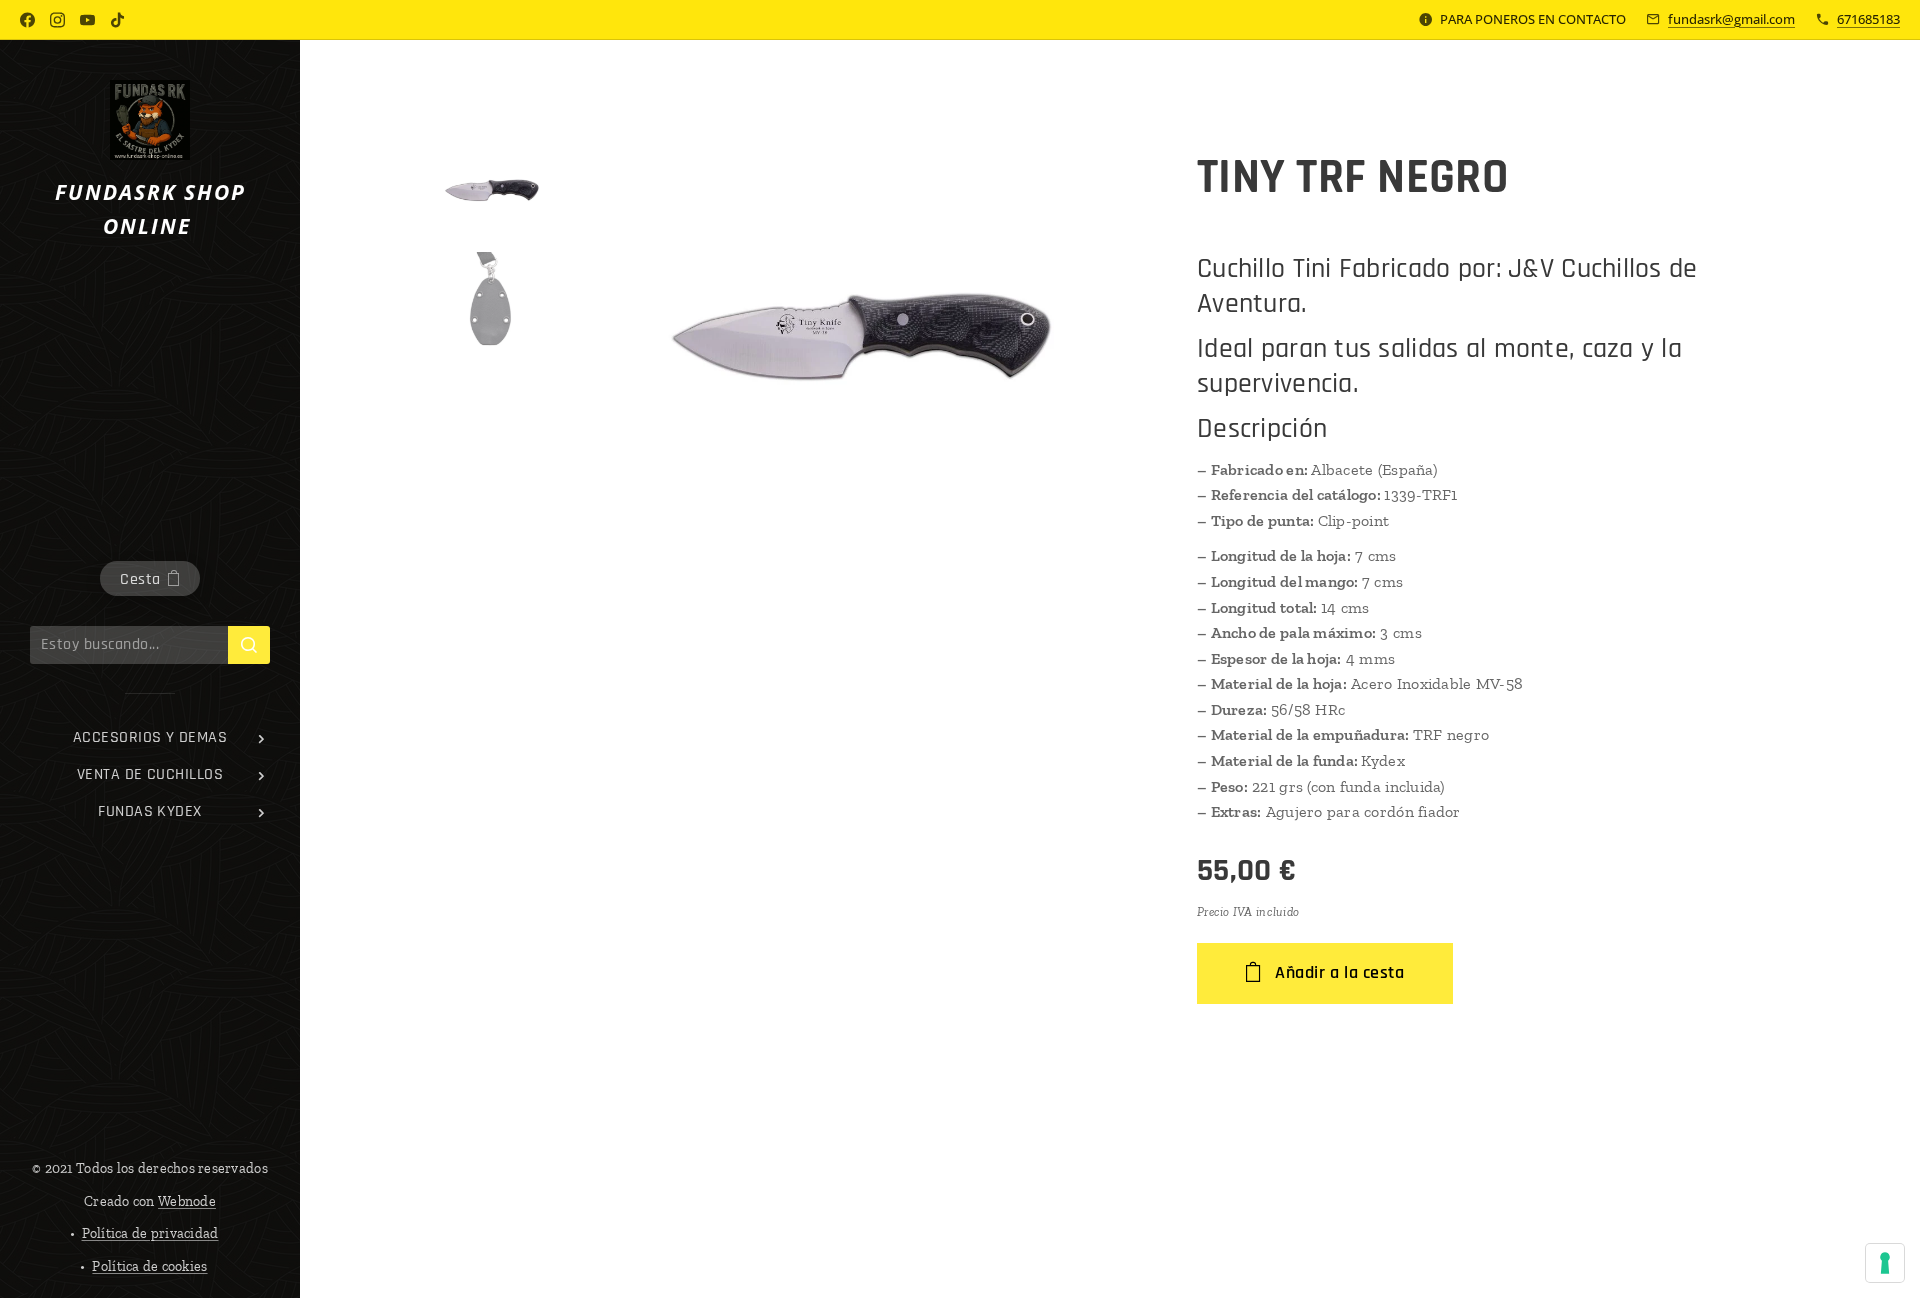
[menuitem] (150, 737)
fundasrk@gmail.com (1731, 19)
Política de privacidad (150, 1233)
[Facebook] (27, 20)
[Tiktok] (117, 20)
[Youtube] (87, 20)
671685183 (1868, 19)
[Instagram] (57, 20)
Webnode (187, 1201)
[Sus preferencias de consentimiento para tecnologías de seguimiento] (1885, 1263)
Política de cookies (149, 1266)
